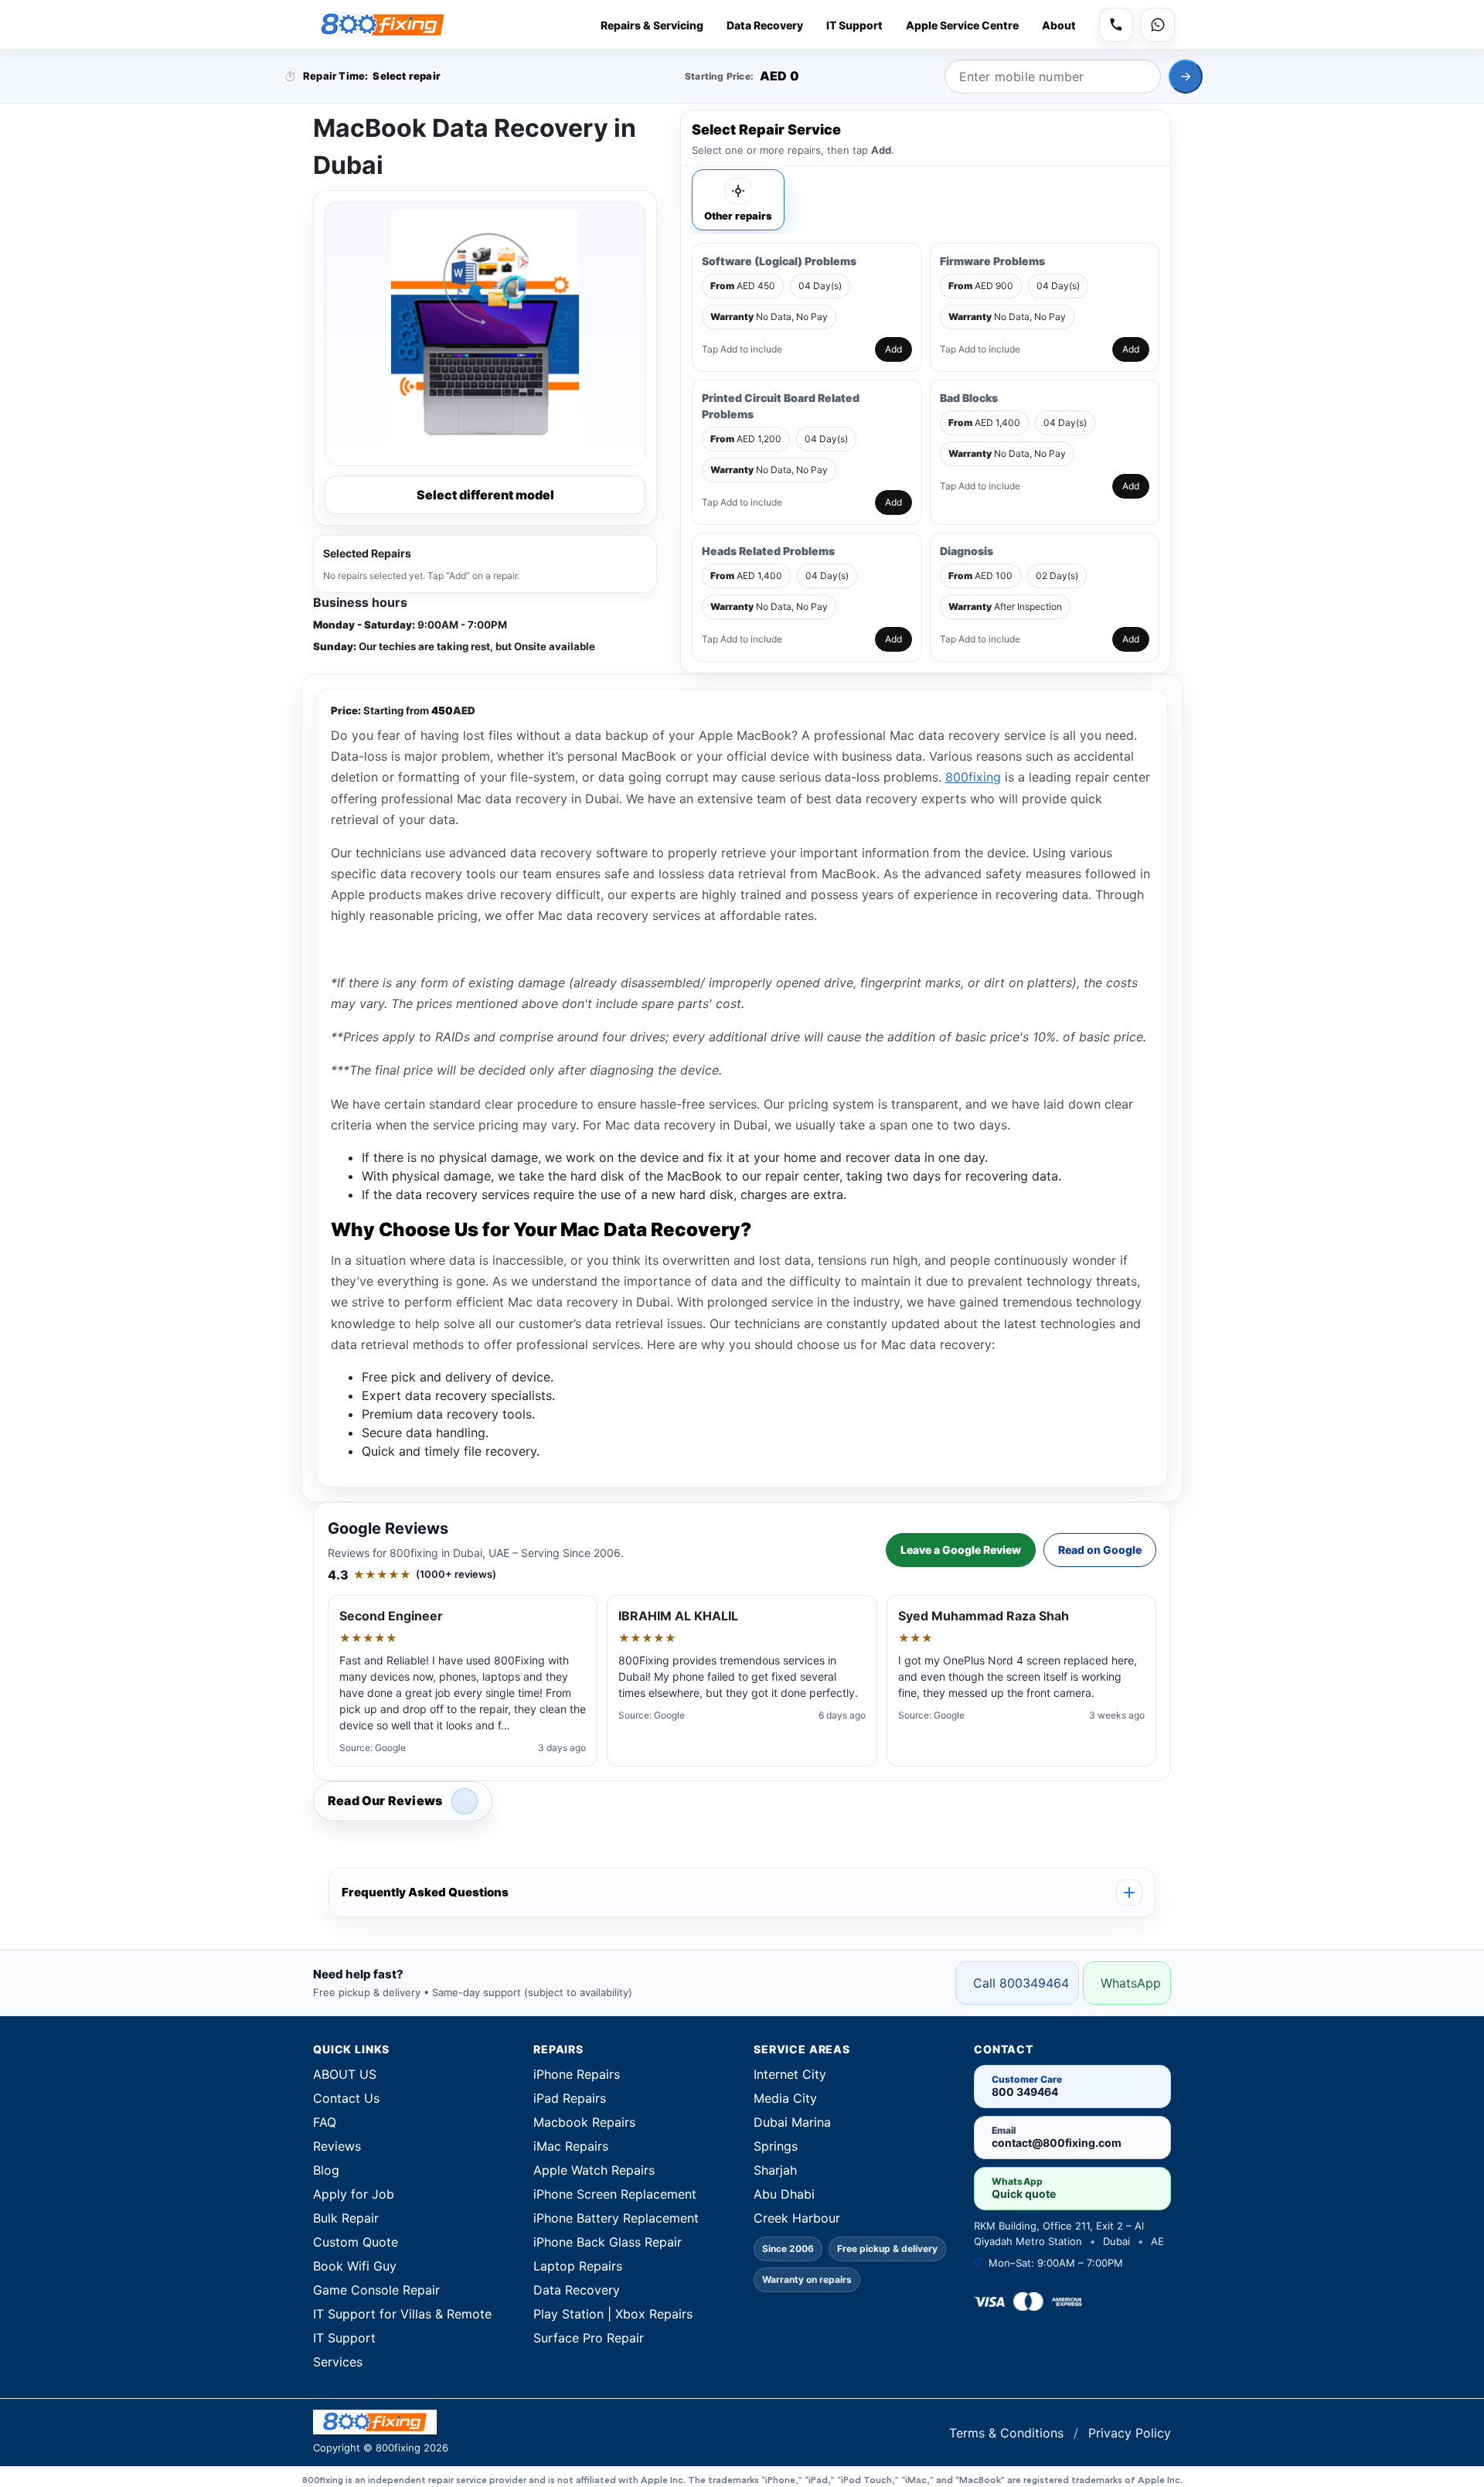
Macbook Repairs (584, 2122)
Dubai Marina (792, 2122)
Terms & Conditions (1008, 2433)
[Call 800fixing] (1116, 25)
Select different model (485, 495)
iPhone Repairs (577, 2074)
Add (893, 349)
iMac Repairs (571, 2146)
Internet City (790, 2074)
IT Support (854, 25)
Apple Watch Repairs (594, 2170)
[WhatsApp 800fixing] (1158, 25)
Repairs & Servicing (652, 25)
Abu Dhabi (784, 2194)
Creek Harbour (797, 2218)
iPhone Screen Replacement (615, 2194)
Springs (776, 2146)
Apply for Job (354, 2194)
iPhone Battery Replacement (616, 2218)
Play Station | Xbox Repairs (613, 2314)
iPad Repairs (570, 2098)
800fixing (973, 777)
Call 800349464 (1021, 1983)
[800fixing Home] (383, 25)
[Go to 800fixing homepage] (522, 2422)
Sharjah (775, 2170)
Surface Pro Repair (589, 2338)
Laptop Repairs (578, 2266)
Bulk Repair (346, 2218)
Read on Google (1100, 1550)
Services (338, 2362)
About (1059, 25)
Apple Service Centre (962, 25)
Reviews (337, 2146)
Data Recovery (765, 25)
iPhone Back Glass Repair (608, 2242)
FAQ (325, 2122)
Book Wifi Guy (355, 2266)
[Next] (1186, 77)
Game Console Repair (376, 2290)
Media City (785, 2098)
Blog (326, 2170)
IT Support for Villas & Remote (402, 2314)
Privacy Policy (1130, 2433)
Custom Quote (356, 2242)
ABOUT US (345, 2074)
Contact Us (346, 2098)
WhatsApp (1131, 1983)
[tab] (738, 200)
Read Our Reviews (385, 1801)
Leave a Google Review (961, 1550)
